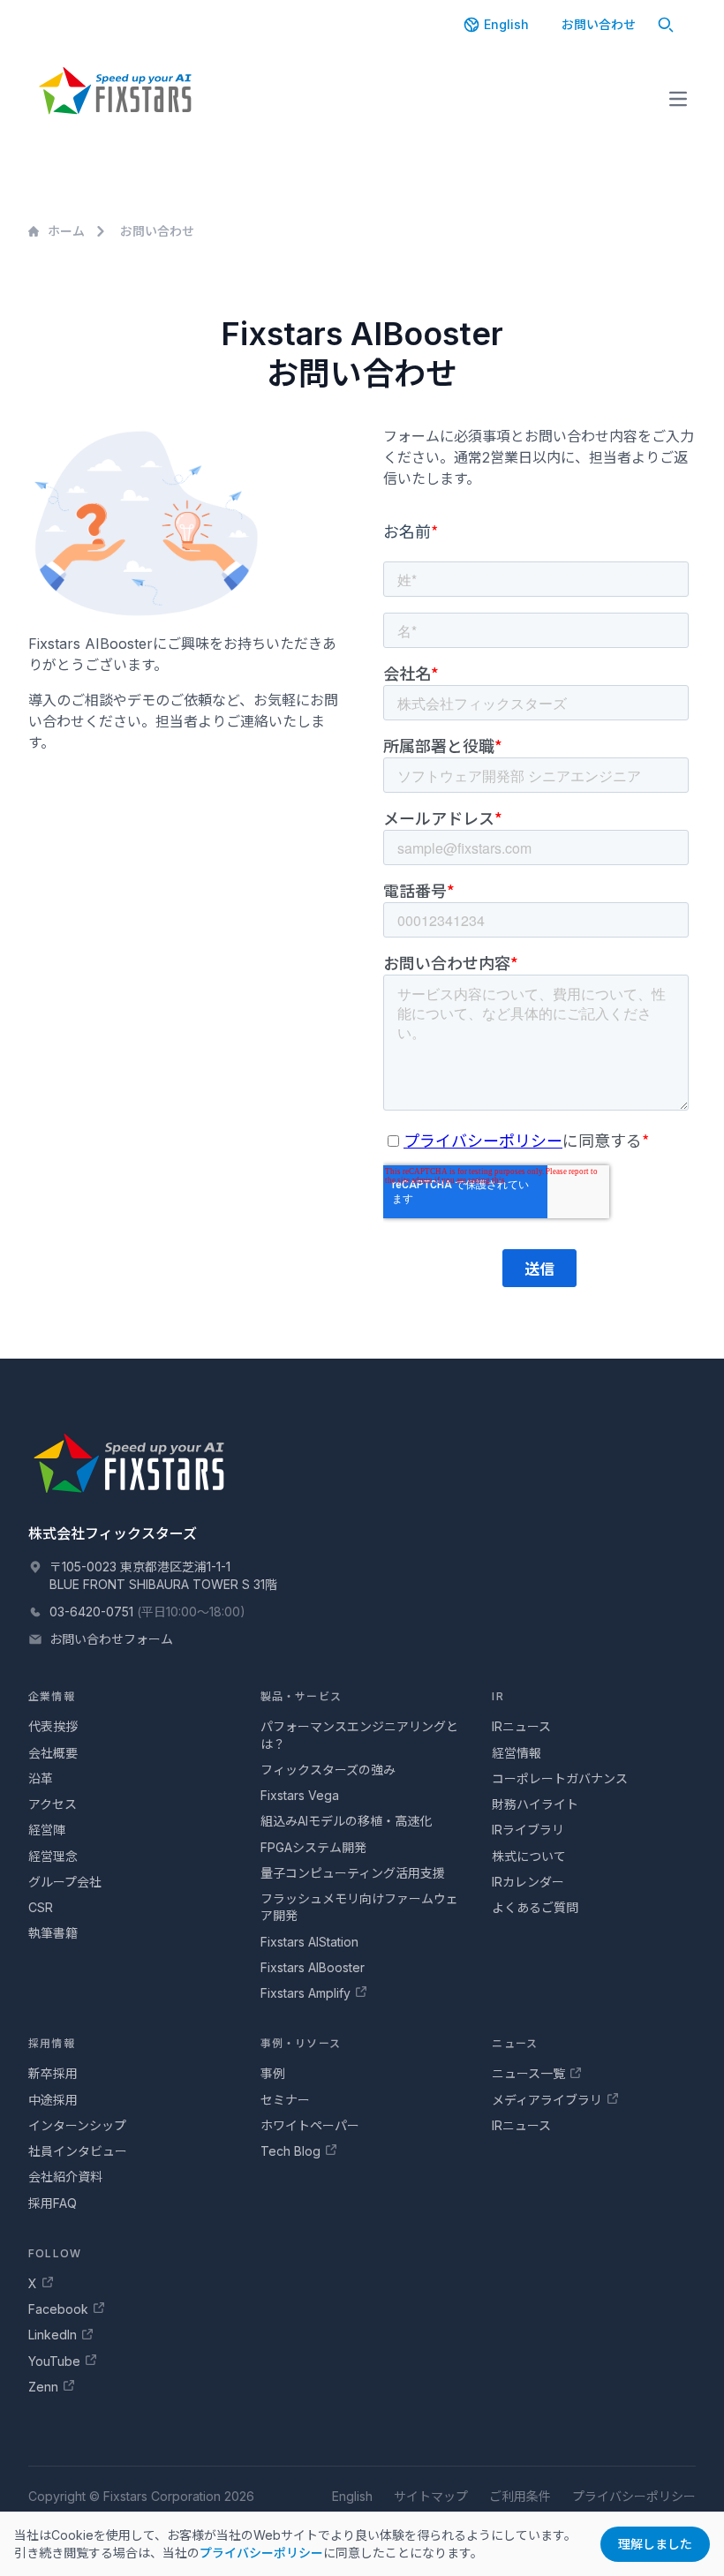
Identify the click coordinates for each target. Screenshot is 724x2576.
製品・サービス (301, 1696)
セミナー (285, 2100)
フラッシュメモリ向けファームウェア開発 (359, 1907)
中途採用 (53, 2100)
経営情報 (517, 1753)
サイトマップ (431, 2496)
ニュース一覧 (528, 2073)
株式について (529, 1856)
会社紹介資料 (65, 2177)
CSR (41, 1907)
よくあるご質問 (535, 1907)
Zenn (43, 2387)
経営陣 (47, 1830)
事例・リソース (301, 2043)
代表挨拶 (53, 1726)
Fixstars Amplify (305, 1993)
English (506, 24)
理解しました (655, 2544)
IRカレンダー (528, 1882)
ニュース (515, 2043)
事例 (273, 2073)
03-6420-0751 (91, 1612)
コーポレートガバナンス (560, 1778)
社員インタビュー (78, 2151)
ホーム (66, 231)
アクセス (53, 1804)
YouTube (54, 2361)
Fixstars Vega (300, 1795)
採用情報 (52, 2043)
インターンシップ (77, 2125)
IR (498, 1696)
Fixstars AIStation (309, 1942)
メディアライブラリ (547, 2100)
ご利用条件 (520, 2496)
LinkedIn (53, 2335)
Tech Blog (290, 2151)
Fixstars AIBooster (313, 1967)
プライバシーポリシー (261, 2553)
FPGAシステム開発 (313, 1847)
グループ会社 (65, 1882)
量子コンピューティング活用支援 (353, 1873)
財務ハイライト (535, 1804)
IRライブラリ (528, 1830)
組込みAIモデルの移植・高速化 (346, 1821)
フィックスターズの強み (328, 1770)
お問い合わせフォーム (111, 1639)
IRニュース (521, 1726)
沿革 (41, 1778)
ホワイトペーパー (310, 2125)
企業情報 (52, 1696)
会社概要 (53, 1753)
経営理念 (53, 1856)
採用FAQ (53, 2203)
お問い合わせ (599, 24)
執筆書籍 (53, 1933)
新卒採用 (53, 2073)
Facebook (58, 2309)
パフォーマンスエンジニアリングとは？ (359, 1735)
